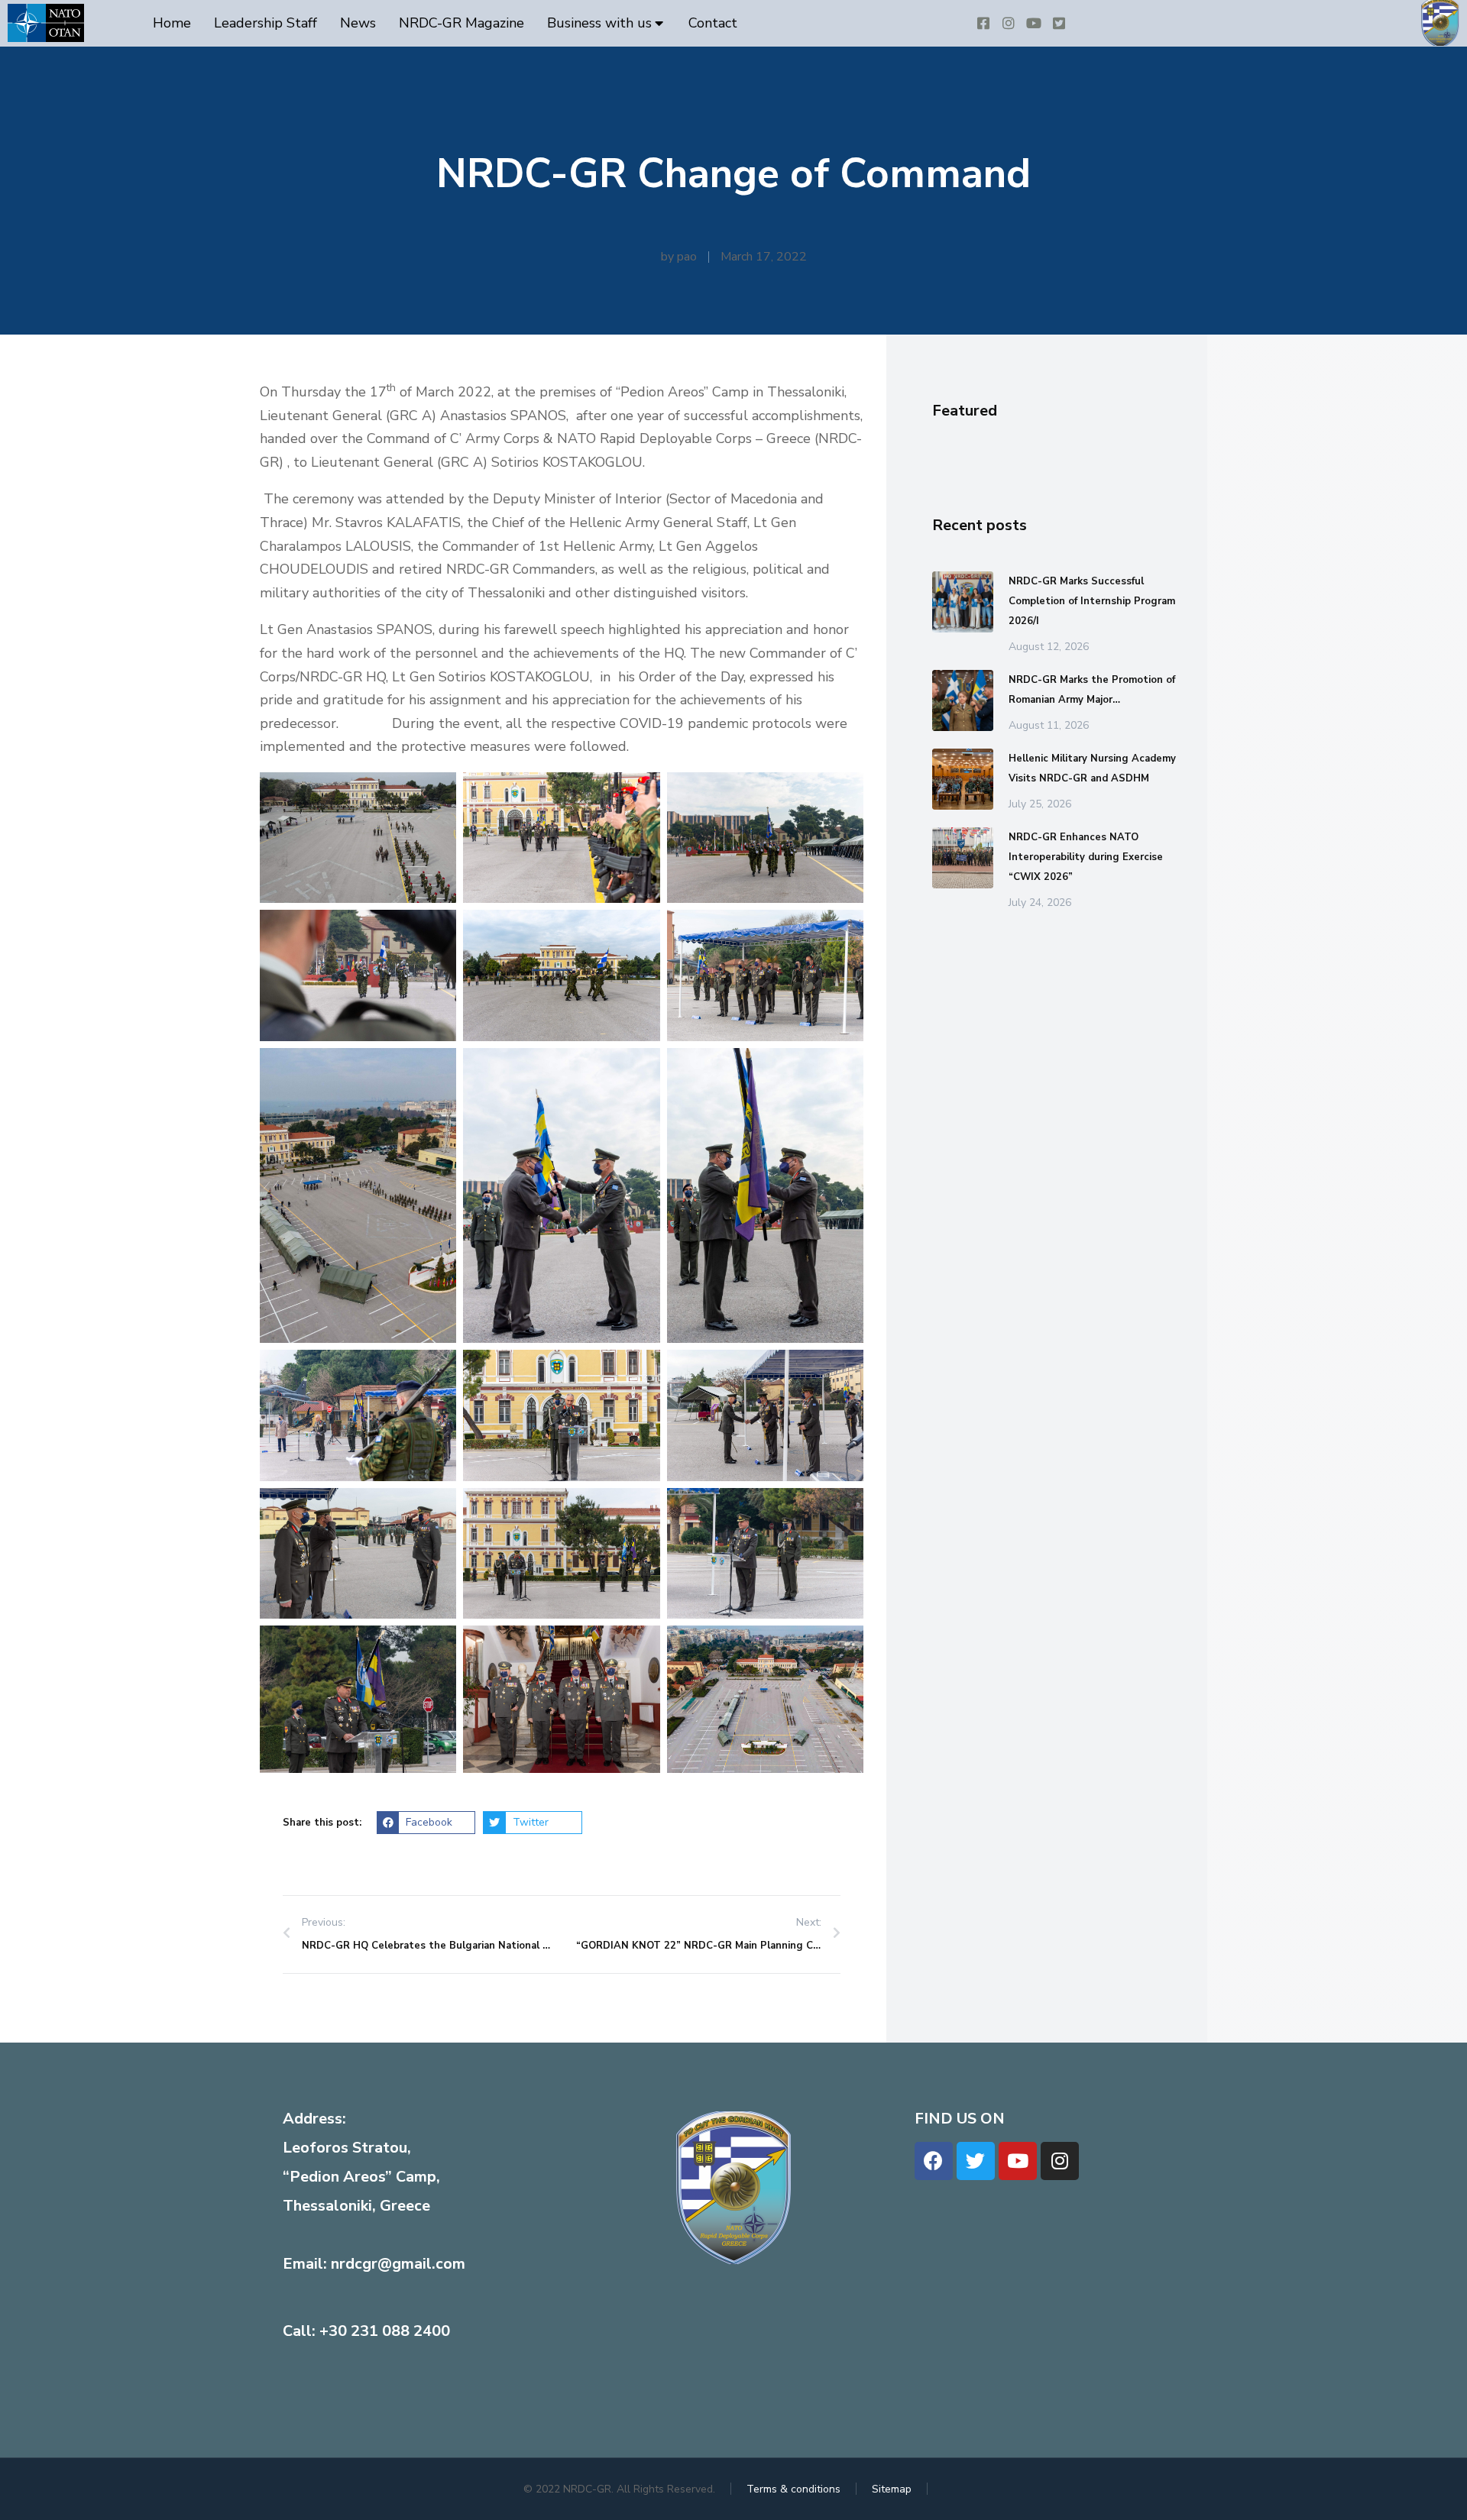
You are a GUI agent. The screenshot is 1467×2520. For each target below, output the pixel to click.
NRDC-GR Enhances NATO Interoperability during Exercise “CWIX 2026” (1086, 857)
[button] (426, 1823)
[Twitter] (976, 2161)
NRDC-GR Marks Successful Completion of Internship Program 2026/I (1092, 601)
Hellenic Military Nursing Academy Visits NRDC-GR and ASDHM (1092, 768)
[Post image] (963, 602)
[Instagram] (1060, 2161)
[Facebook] (934, 2161)
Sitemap (892, 2489)
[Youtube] (1018, 2161)
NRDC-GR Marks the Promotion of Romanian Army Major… (1092, 690)
